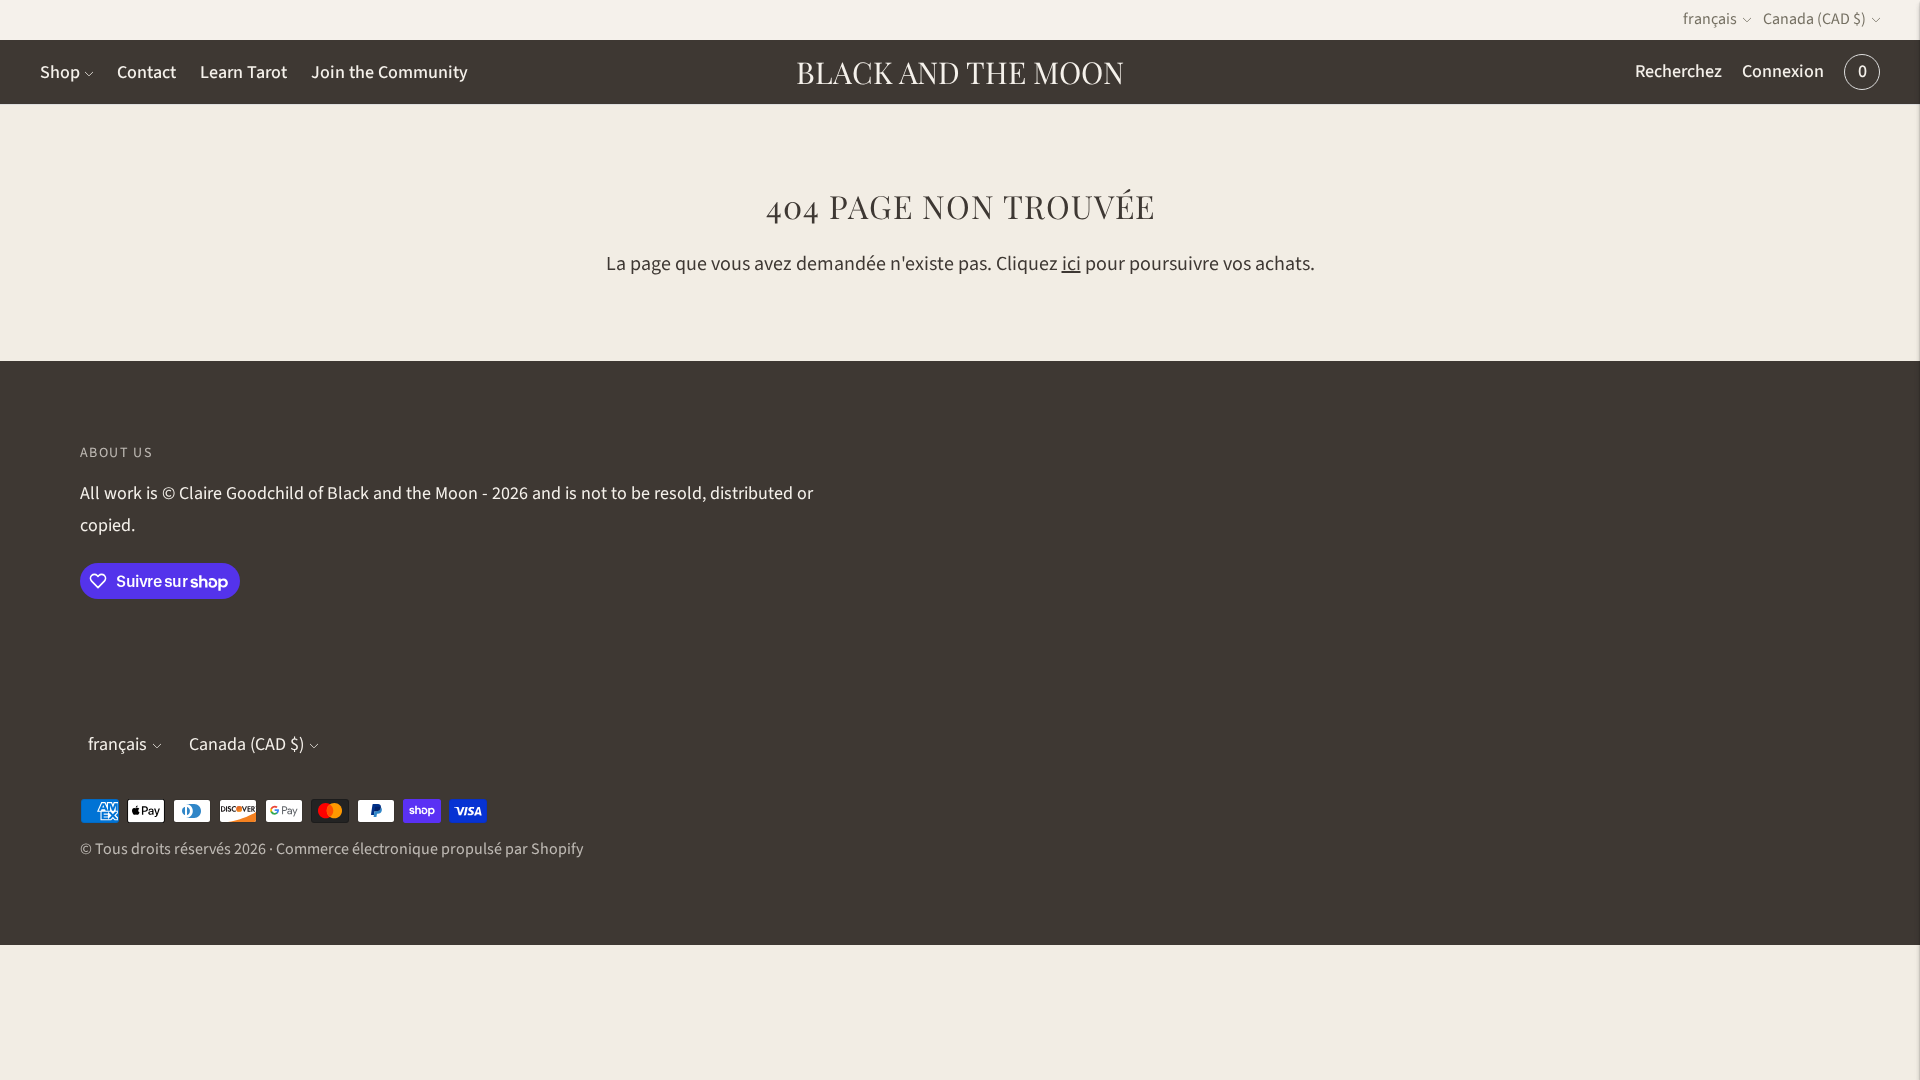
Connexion (1783, 71)
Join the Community (389, 72)
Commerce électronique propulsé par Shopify (429, 849)
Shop (60, 72)
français (1710, 19)
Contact (146, 72)
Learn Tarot (243, 72)
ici (1071, 264)
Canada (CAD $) (1814, 19)
